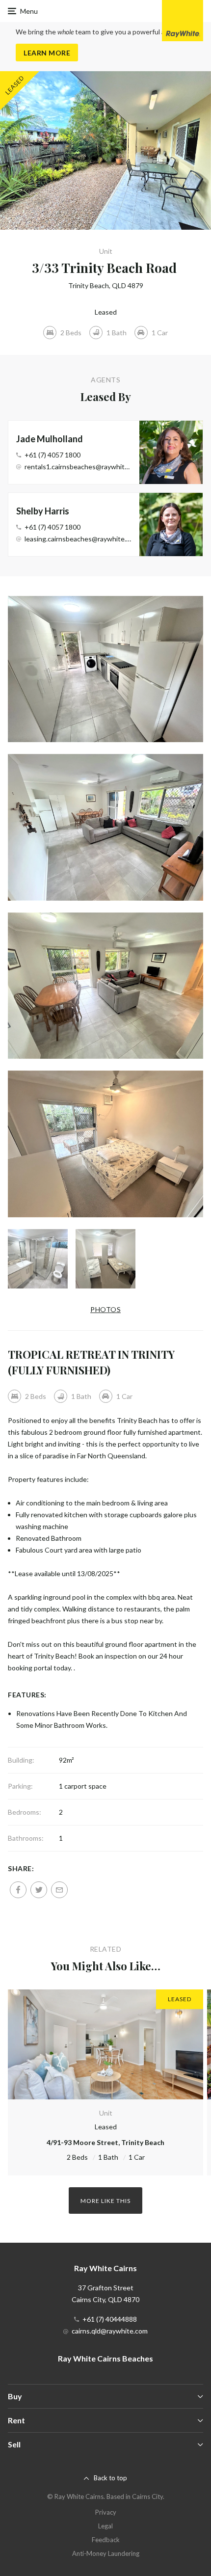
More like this (105, 2201)
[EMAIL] (59, 1890)
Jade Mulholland (50, 439)
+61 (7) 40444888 (110, 2319)
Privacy (106, 2512)
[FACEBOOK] (18, 1890)
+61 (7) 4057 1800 (53, 455)
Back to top (110, 2478)
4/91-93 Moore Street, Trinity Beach (105, 2142)
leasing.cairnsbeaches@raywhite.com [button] (78, 539)
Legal (105, 2526)
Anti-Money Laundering (106, 2553)
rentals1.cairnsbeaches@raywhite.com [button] (78, 467)
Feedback (106, 2540)
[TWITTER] (39, 1890)
